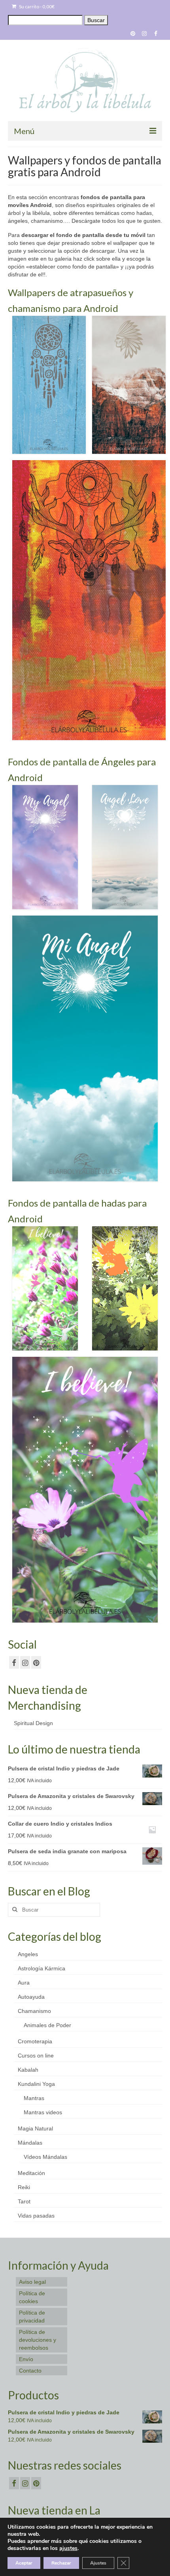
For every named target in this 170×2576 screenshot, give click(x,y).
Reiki (24, 2187)
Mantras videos (43, 2112)
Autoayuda (31, 1997)
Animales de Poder (47, 2025)
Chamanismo (34, 2011)
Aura (24, 1983)
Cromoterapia (35, 2041)
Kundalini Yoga (36, 2084)
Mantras (34, 2098)
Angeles (28, 1954)
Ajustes (98, 2563)
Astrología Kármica (42, 1968)
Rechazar (61, 2563)
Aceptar (24, 2563)
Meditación (31, 2173)
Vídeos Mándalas (45, 2157)
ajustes (68, 2548)
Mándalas (30, 2143)
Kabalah (28, 2070)
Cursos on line (36, 2056)
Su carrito (36, 7)
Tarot (24, 2201)
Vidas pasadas (36, 2216)
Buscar (96, 20)
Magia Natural (35, 2128)
